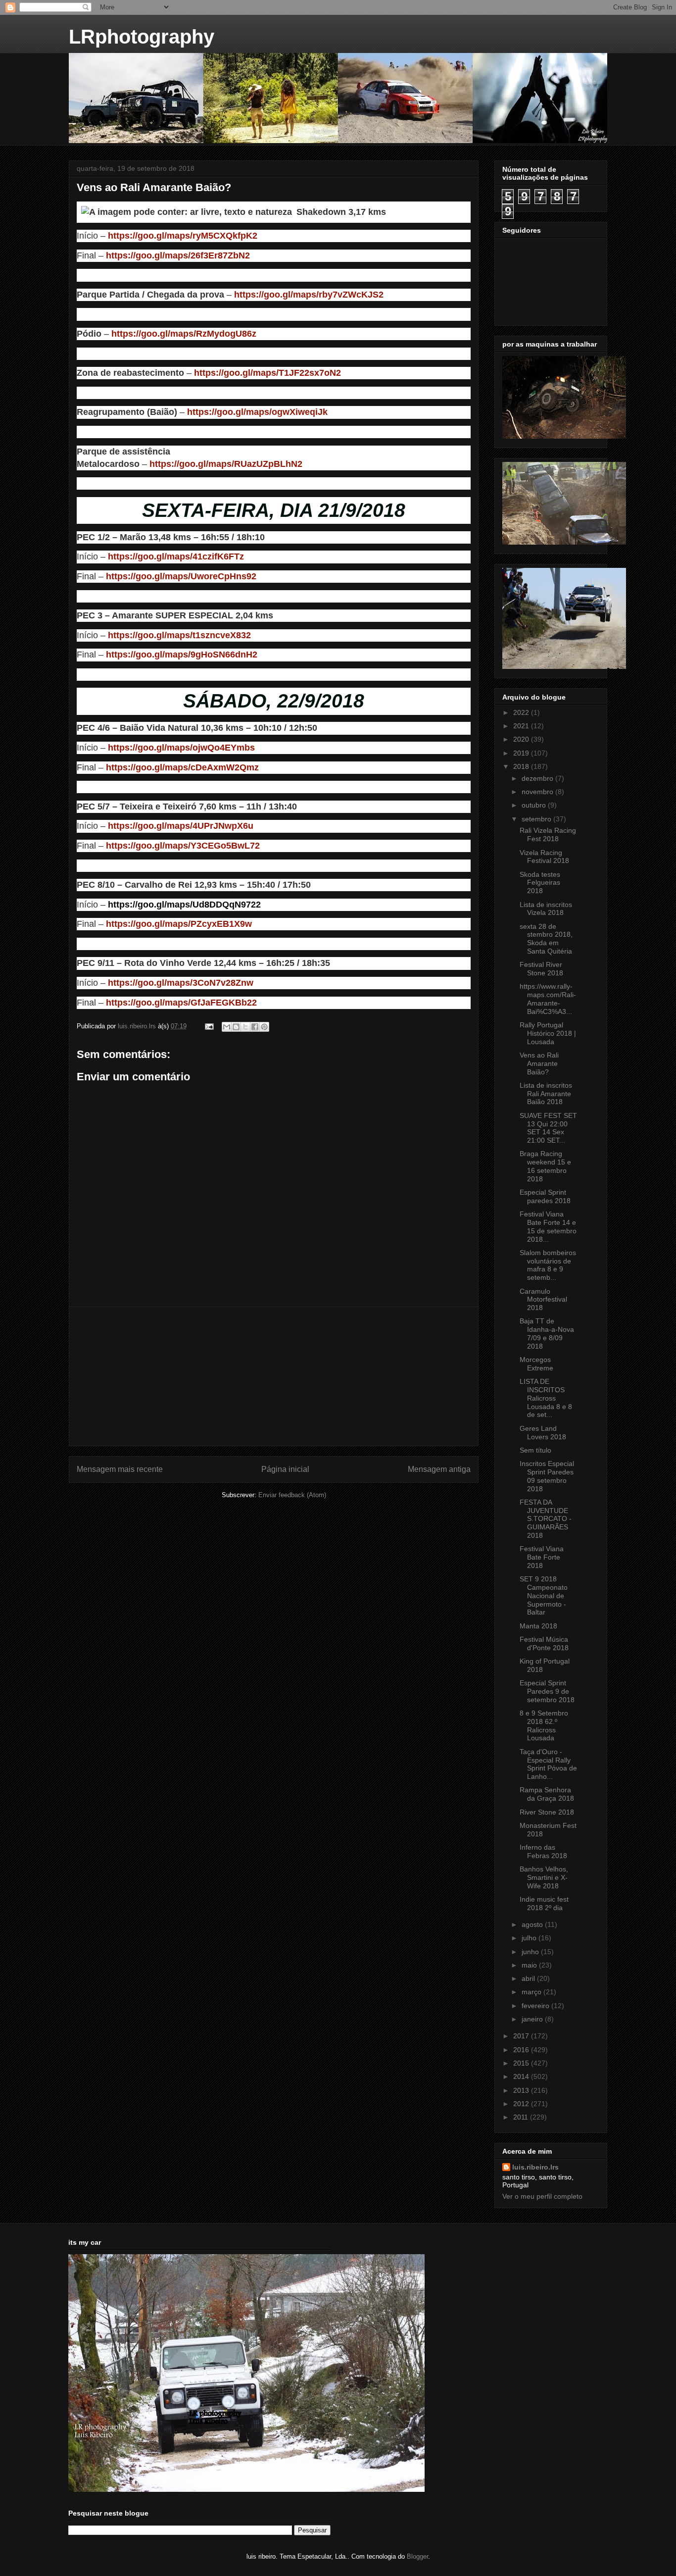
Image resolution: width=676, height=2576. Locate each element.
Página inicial (285, 1469)
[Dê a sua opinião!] (236, 1027)
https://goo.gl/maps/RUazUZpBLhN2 (226, 464)
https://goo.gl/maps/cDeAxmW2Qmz (182, 767)
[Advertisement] (274, 1376)
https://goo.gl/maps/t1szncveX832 (179, 635)
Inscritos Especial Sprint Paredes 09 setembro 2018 (547, 1476)
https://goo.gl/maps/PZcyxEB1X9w (179, 924)
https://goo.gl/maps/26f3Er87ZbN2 (178, 255)
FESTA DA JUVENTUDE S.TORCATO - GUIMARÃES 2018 (546, 1519)
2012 (522, 2104)
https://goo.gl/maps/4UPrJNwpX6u (181, 826)
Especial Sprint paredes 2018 (545, 1196)
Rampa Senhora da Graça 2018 (547, 1794)
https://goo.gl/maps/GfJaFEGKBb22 (181, 1003)
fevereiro (536, 2006)
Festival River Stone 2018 (541, 969)
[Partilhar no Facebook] (255, 1027)
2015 (522, 2063)
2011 (522, 2117)
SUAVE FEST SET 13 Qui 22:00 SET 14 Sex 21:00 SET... (548, 1128)
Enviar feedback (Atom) (292, 1495)
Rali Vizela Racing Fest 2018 (548, 834)
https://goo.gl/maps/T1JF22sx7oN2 (267, 373)
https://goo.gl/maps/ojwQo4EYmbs (181, 748)
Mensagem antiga (439, 1469)
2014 (522, 2076)
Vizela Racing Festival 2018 (544, 857)
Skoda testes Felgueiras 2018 (540, 883)
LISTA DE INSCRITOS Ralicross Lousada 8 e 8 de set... (546, 1398)
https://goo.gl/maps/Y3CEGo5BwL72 (183, 846)
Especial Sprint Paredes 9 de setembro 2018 (547, 1691)
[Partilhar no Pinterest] (264, 1027)
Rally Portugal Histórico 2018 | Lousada (548, 1033)
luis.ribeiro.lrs (535, 2167)
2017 (522, 2036)
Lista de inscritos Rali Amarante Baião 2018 (546, 1094)
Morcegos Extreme (536, 1364)
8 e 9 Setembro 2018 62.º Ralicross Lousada (544, 1725)
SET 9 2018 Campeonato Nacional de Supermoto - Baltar (544, 1595)
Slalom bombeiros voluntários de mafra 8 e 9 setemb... (548, 1265)
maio (530, 1965)
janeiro (533, 2019)
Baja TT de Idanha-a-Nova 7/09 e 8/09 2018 (547, 1333)
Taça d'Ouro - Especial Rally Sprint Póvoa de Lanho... (548, 1764)
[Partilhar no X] (245, 1027)
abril (529, 1978)
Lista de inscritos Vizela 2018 (546, 909)
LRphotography (142, 37)
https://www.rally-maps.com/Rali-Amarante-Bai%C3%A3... (548, 999)
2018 (522, 766)
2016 (522, 2050)
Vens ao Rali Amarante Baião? (539, 1063)
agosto (533, 1924)
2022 (522, 712)
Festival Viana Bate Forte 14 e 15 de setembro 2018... (548, 1226)
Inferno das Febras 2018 (543, 1851)
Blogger (417, 2556)
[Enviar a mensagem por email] (227, 1027)
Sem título (535, 1450)
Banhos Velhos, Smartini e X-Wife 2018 (544, 1877)
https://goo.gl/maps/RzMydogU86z (184, 334)
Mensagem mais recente (120, 1469)
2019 (522, 753)
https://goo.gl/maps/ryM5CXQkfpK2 (183, 236)
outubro (535, 805)
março (532, 1992)
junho (531, 1952)
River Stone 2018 (547, 1812)
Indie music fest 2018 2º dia (544, 1903)
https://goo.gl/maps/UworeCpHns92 (181, 576)
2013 (522, 2090)
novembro (538, 792)
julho (530, 1938)
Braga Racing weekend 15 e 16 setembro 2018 (545, 1166)
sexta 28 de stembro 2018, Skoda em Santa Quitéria (546, 939)
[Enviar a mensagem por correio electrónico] (209, 1026)
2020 (522, 739)
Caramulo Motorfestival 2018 (543, 1300)
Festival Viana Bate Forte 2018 (542, 1557)
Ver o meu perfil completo (542, 2196)
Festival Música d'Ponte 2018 (544, 1643)
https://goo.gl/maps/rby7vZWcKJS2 (309, 295)
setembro (537, 819)
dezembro (538, 778)
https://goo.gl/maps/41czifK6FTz (176, 556)
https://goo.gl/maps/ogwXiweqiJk (257, 412)
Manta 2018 (538, 1626)
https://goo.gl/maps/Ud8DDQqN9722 (184, 905)
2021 (522, 726)
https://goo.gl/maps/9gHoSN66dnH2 (182, 655)
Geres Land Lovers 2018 (543, 1433)
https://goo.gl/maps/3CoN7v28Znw (181, 983)
